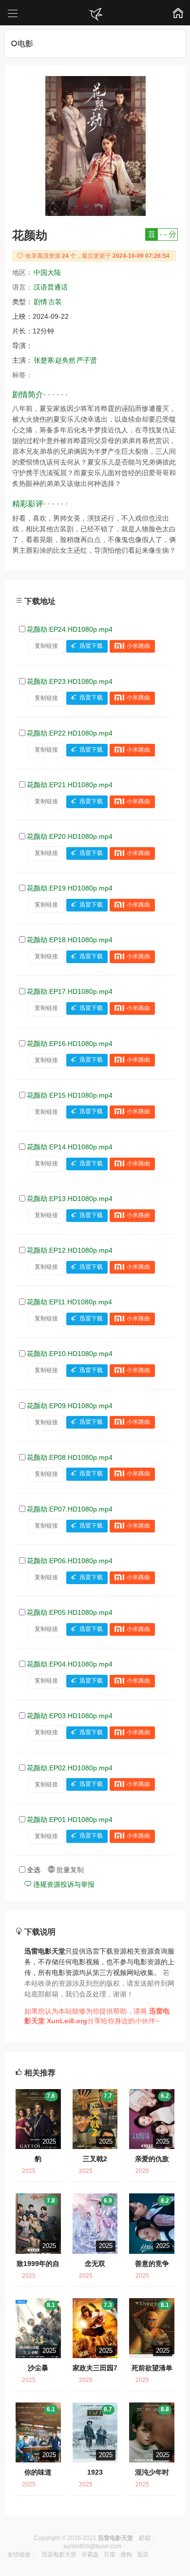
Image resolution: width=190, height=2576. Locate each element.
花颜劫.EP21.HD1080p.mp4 (70, 785)
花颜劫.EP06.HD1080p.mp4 (70, 1561)
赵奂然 (65, 360)
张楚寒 (44, 360)
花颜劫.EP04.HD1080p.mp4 (70, 1664)
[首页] (95, 15)
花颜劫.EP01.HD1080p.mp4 (70, 1820)
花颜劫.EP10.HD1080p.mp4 (70, 1354)
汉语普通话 (51, 287)
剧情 (40, 302)
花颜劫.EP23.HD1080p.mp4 (70, 681)
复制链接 (46, 646)
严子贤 (87, 360)
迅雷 (143, 2555)
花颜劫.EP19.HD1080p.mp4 (70, 888)
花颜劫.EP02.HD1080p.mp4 (70, 1768)
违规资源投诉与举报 (63, 1884)
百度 (110, 2555)
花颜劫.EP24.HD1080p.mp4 (70, 629)
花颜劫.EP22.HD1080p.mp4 (70, 733)
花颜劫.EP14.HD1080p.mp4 (70, 1147)
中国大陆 (47, 272)
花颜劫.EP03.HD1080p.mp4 (70, 1716)
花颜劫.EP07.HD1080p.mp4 (70, 1509)
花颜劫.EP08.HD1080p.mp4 (70, 1457)
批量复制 (69, 1870)
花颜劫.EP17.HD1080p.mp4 (70, 991)
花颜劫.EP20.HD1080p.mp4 (70, 836)
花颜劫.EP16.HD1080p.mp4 (70, 1044)
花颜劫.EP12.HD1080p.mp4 (70, 1250)
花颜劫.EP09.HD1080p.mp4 (70, 1406)
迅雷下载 (91, 646)
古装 (55, 302)
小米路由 (138, 646)
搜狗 (126, 2555)
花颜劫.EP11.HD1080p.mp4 (69, 1302)
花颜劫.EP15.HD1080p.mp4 (70, 1095)
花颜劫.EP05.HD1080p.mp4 (70, 1612)
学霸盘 (90, 2555)
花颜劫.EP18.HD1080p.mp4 (70, 940)
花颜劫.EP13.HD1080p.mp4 (70, 1199)
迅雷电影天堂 (59, 2555)
